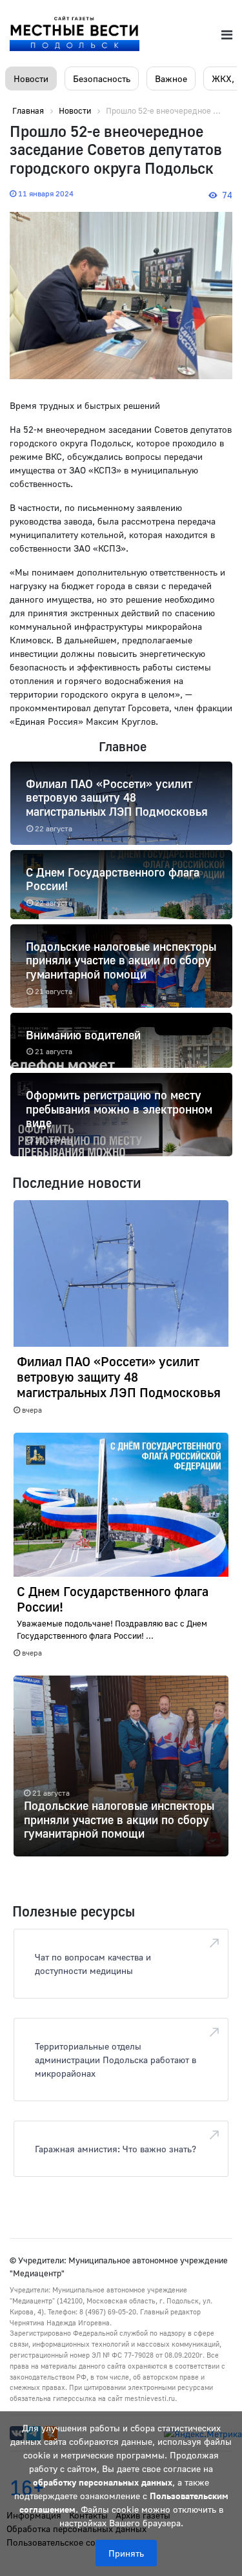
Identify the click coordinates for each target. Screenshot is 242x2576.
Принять (126, 2553)
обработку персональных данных (103, 2482)
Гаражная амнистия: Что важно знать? (116, 2149)
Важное (171, 78)
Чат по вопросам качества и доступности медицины (93, 1964)
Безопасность (102, 78)
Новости (31, 78)
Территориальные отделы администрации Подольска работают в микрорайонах (116, 2060)
